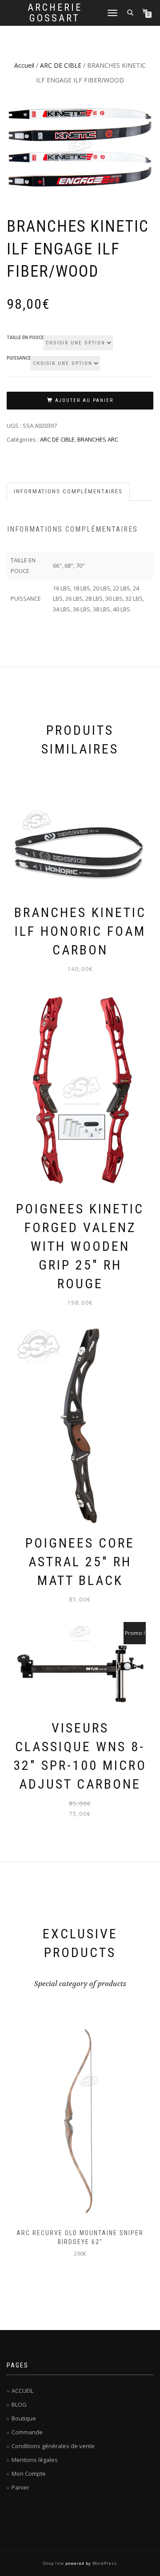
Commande (27, 2432)
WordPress (105, 2563)
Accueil (24, 65)
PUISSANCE (19, 358)
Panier (20, 2487)
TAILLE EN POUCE (25, 338)
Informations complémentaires (68, 491)
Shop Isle (54, 2563)
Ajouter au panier (84, 400)
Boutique (24, 2418)
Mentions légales (35, 2460)
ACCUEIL (22, 2391)
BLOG (19, 2404)
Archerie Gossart (55, 13)
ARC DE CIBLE (61, 65)
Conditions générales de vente (53, 2446)
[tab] (69, 492)
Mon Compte (29, 2474)
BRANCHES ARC (98, 439)
